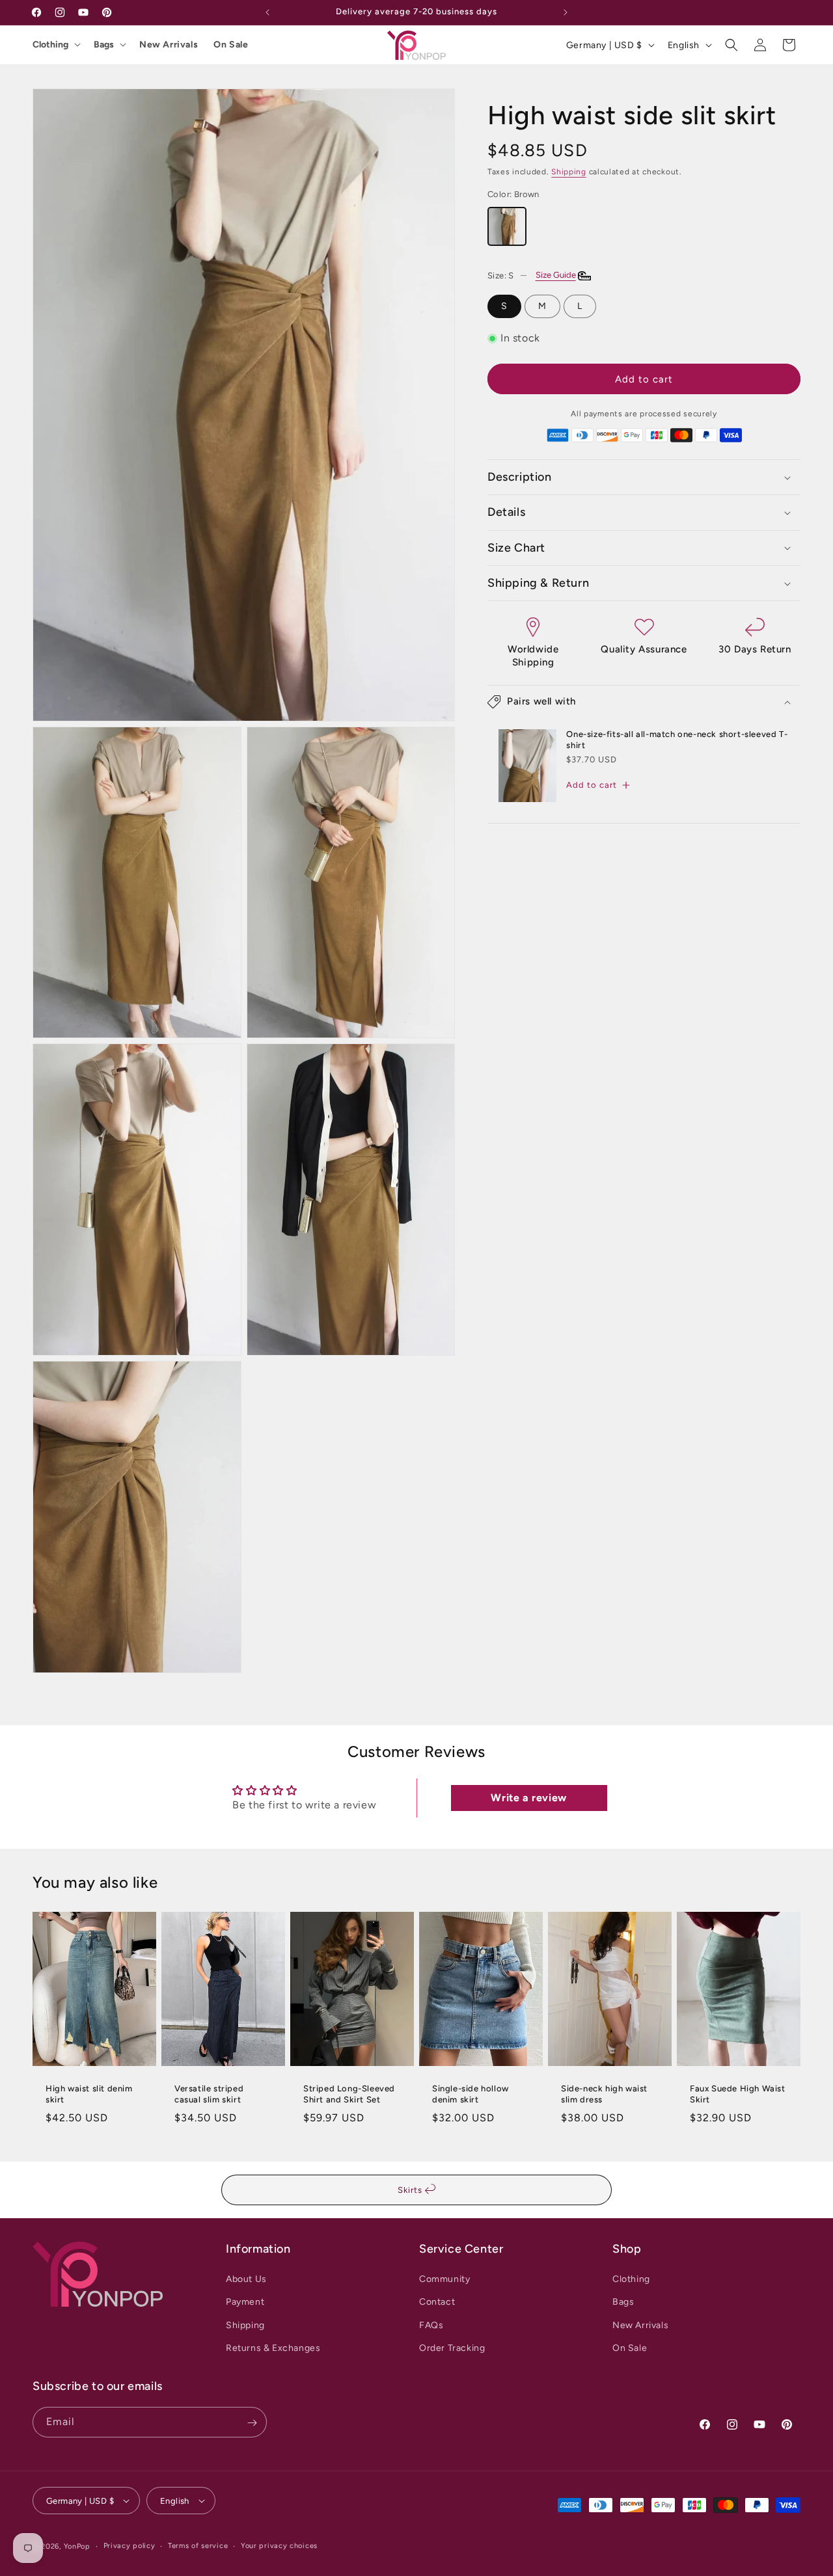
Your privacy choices (279, 2545)
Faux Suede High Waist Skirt (738, 2094)
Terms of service (198, 2545)
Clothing (50, 45)
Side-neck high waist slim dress (604, 2094)
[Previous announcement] (267, 12)
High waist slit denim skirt (89, 2094)
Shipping (569, 172)
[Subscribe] (252, 2423)
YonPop (77, 2546)
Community (444, 2279)
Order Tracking (452, 2348)
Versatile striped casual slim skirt (209, 2094)
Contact (437, 2302)
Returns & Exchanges (273, 2348)
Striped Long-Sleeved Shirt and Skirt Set (349, 2094)
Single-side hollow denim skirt (471, 2094)
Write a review (528, 1798)
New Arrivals (169, 45)
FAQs (431, 2325)
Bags (104, 45)
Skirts (411, 2190)
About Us (246, 2279)
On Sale (231, 45)
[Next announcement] (566, 12)
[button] (731, 45)
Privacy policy (130, 2545)
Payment (245, 2302)
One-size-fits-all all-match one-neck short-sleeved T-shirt (677, 740)
